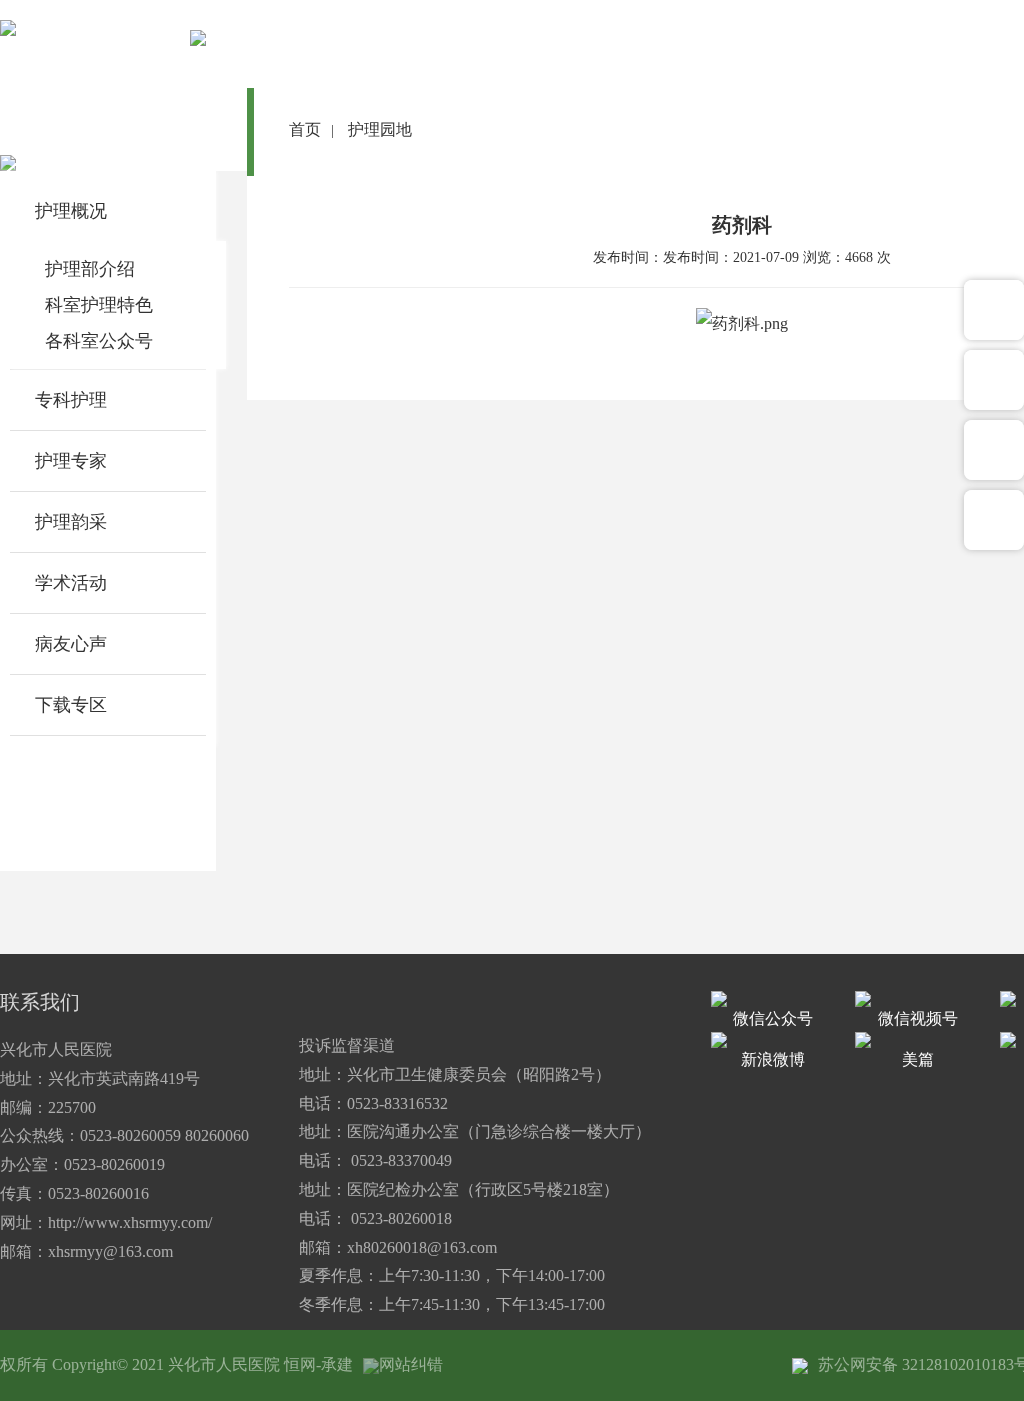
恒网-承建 (318, 1364)
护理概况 (71, 211)
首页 (305, 129)
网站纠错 (411, 1364)
